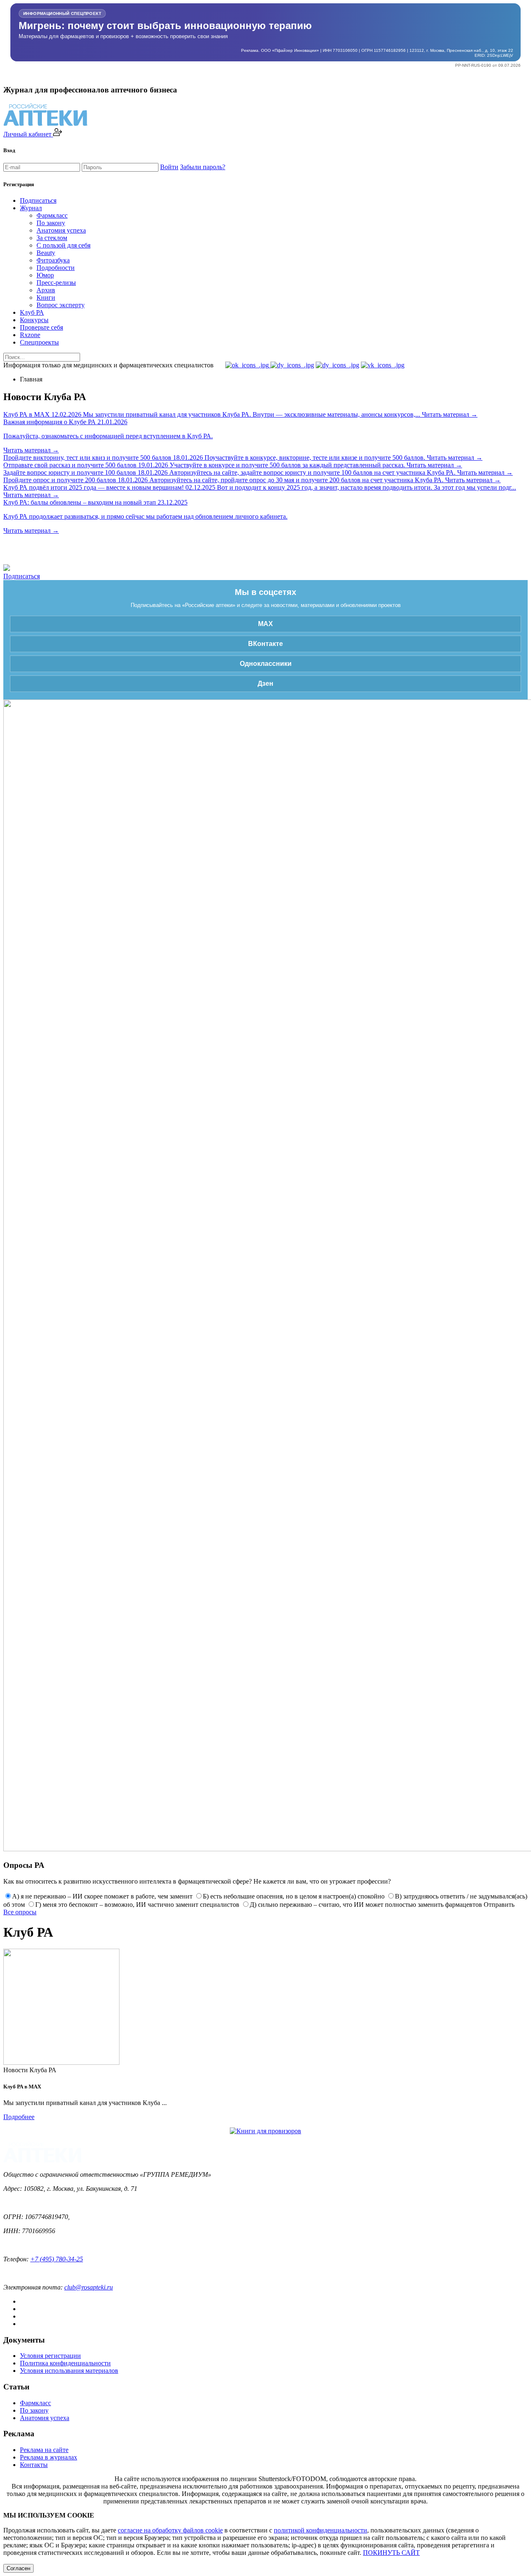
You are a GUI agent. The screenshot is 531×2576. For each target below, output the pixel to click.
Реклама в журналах (49, 2457)
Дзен (265, 683)
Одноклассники (266, 664)
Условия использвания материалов (69, 2371)
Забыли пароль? (203, 167)
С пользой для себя (63, 245)
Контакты (34, 2465)
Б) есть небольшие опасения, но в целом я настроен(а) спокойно (294, 1896)
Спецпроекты (39, 342)
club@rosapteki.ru (89, 2287)
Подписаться (38, 200)
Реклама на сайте (44, 2450)
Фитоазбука (53, 260)
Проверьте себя (41, 327)
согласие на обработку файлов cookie (170, 2530)
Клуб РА (32, 312)
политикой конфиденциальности (320, 2530)
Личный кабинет (28, 134)
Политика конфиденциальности (65, 2363)
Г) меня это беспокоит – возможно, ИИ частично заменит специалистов (137, 1905)
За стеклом (52, 238)
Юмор (45, 275)
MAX (265, 624)
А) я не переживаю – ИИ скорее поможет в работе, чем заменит (102, 1896)
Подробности (56, 268)
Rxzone (30, 335)
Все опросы (20, 1912)
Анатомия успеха (61, 230)
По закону (51, 223)
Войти (169, 167)
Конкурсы (34, 320)
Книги (46, 297)
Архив (46, 290)
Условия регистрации (50, 2356)
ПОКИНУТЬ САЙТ (391, 2553)
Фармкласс (52, 215)
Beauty (46, 253)
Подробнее (19, 2117)
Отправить (499, 1905)
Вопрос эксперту (61, 305)
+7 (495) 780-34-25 (57, 2259)
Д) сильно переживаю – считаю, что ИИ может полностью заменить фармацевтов (366, 1905)
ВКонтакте (265, 644)
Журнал (31, 208)
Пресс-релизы (56, 283)
